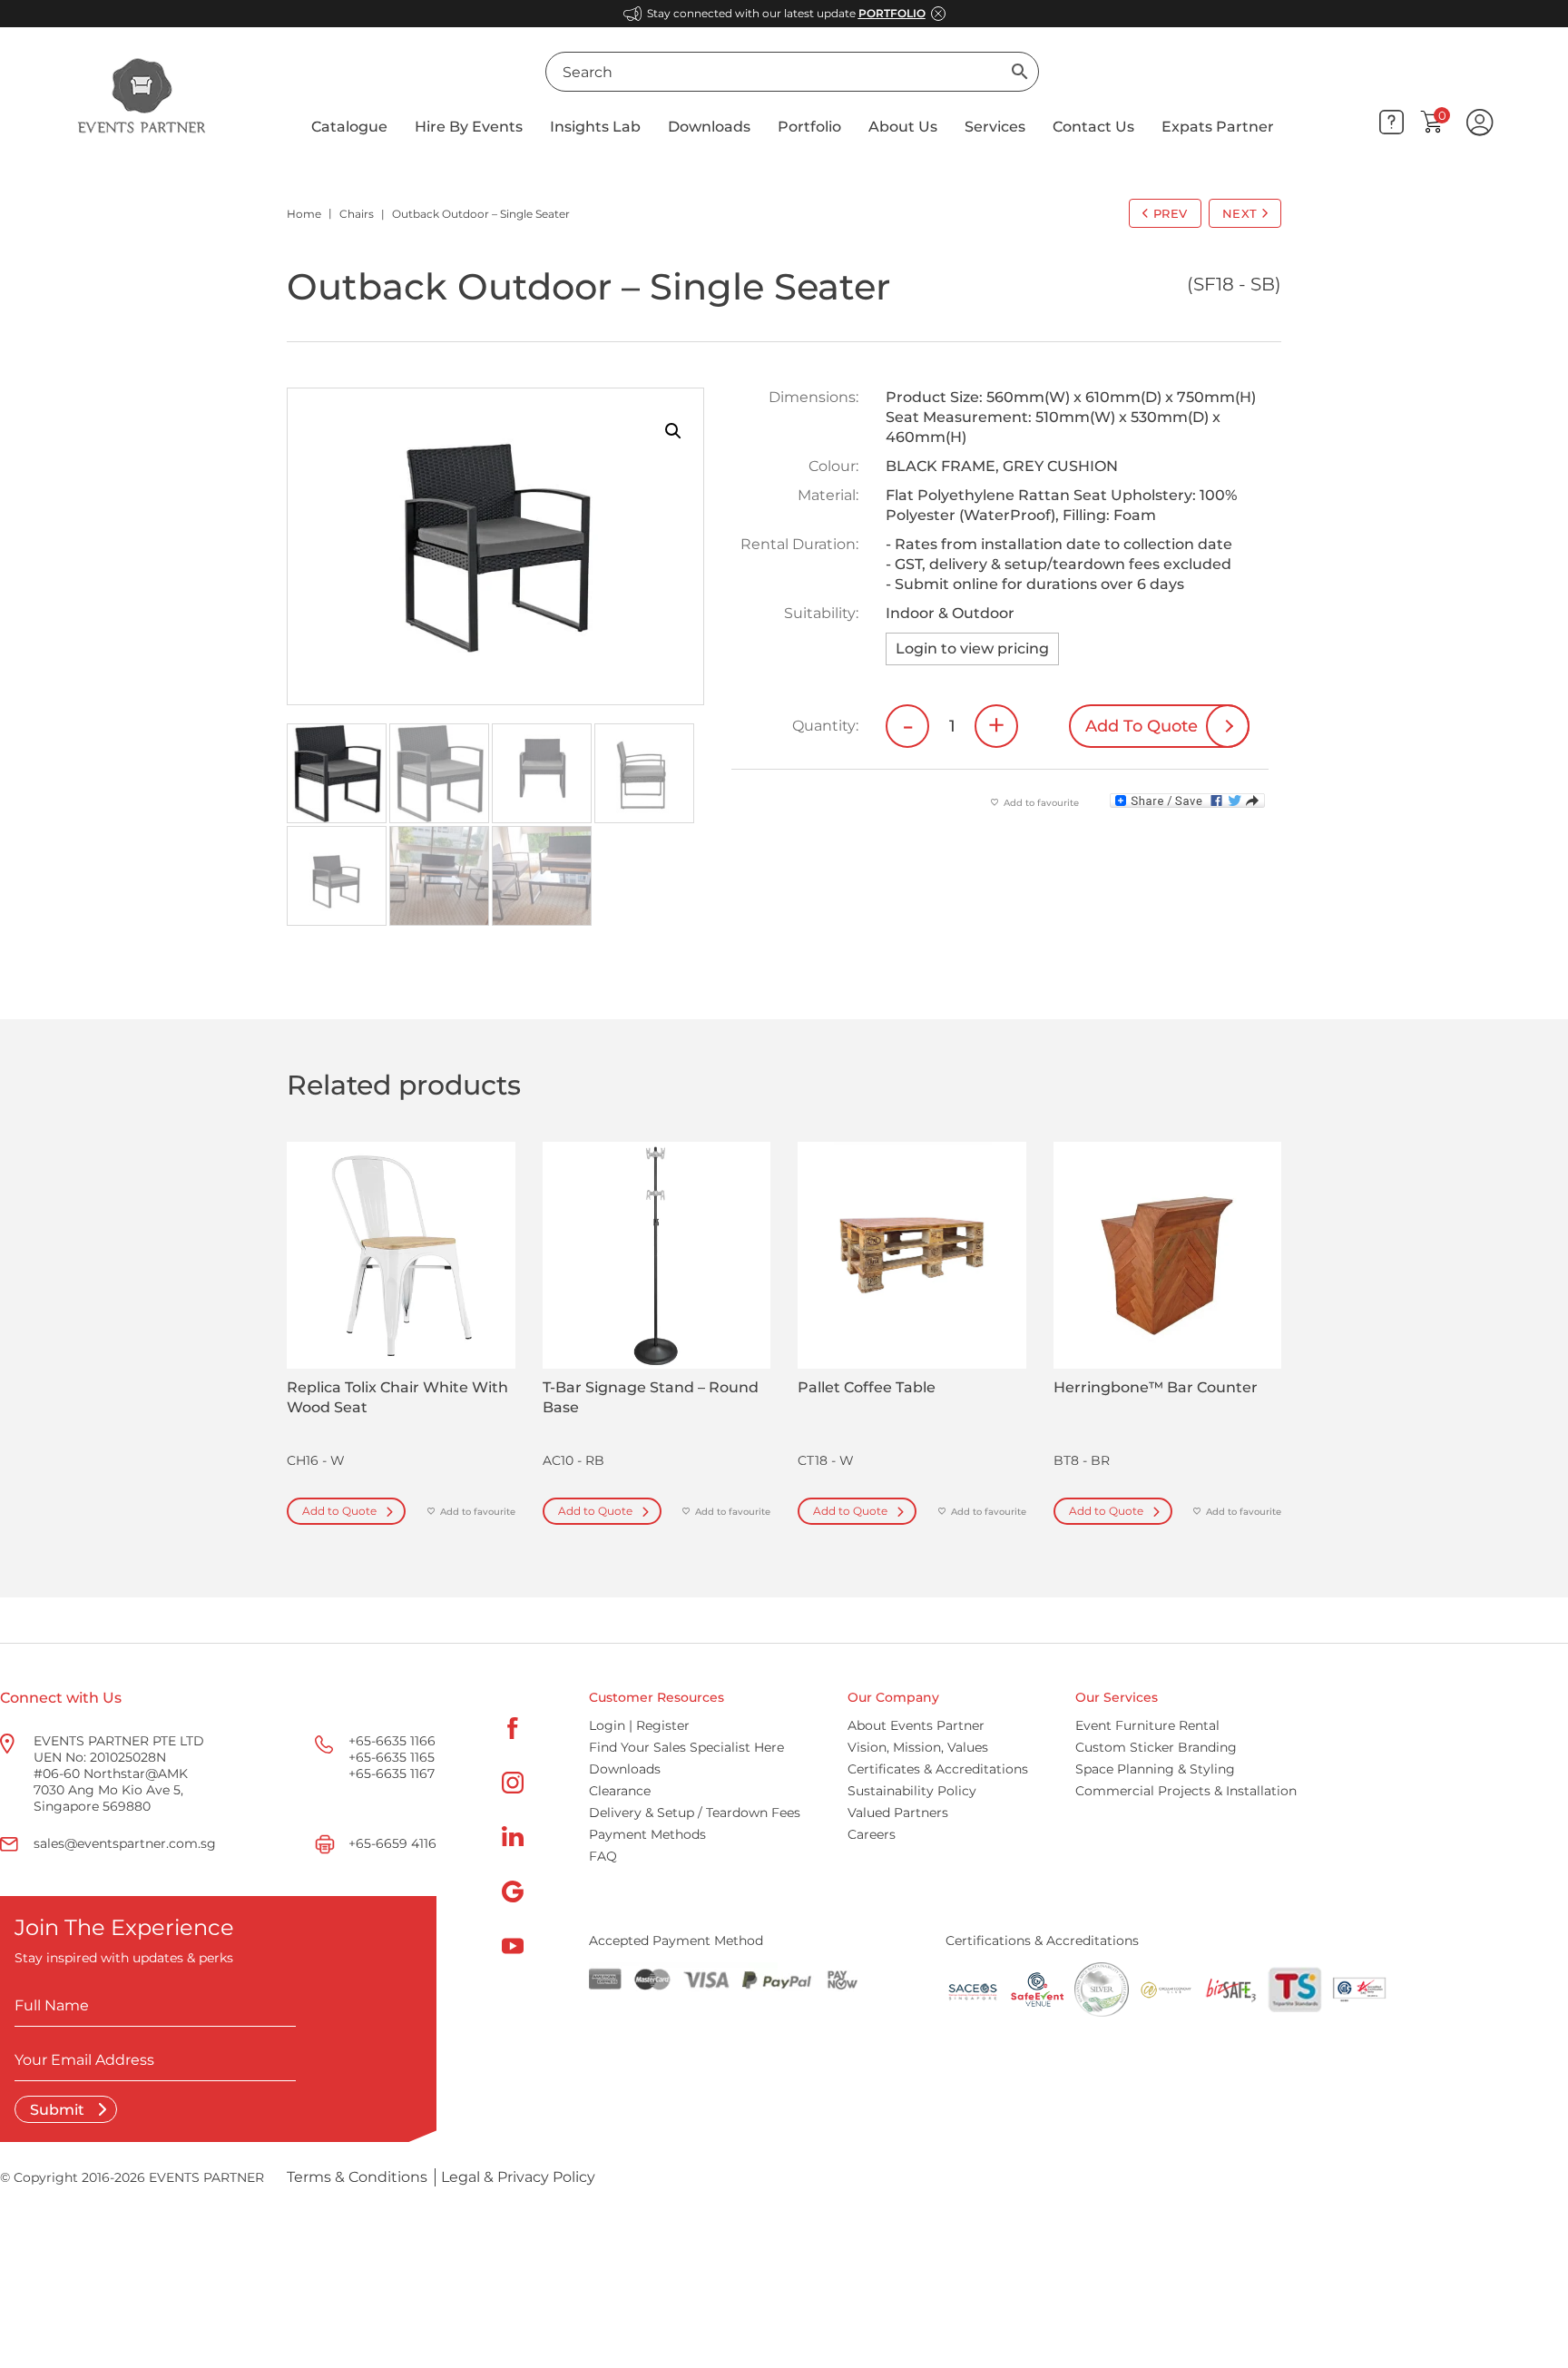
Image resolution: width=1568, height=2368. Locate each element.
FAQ (603, 1856)
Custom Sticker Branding (1156, 1747)
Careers (872, 1834)
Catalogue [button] (349, 127)
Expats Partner (1218, 127)
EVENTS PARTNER (206, 2177)
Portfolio (809, 127)
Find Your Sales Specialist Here (686, 1747)
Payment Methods (647, 1834)
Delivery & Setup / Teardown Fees (695, 1813)
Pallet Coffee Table (867, 1387)
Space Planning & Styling (1155, 1769)
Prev (1171, 213)
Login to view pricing (972, 648)
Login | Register (639, 1725)
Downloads (709, 127)
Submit (59, 2110)
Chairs (357, 214)
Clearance (620, 1791)
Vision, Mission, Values (918, 1747)
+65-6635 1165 (392, 1757)
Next (1240, 213)
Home (304, 214)
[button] (673, 431)
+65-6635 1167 (392, 1774)
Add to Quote (339, 1511)
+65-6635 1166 (392, 1741)
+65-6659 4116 (392, 1843)
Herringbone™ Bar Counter (1156, 1387)
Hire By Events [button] (469, 127)
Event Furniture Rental (1147, 1725)
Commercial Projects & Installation (1186, 1791)
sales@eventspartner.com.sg (125, 1843)
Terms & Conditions (357, 2177)
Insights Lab (595, 127)
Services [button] (995, 127)
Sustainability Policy (912, 1791)
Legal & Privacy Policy (518, 2177)
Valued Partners (898, 1813)
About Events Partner (916, 1725)
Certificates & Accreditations (938, 1769)
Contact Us (1093, 127)
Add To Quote (1142, 726)
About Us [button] (903, 127)
